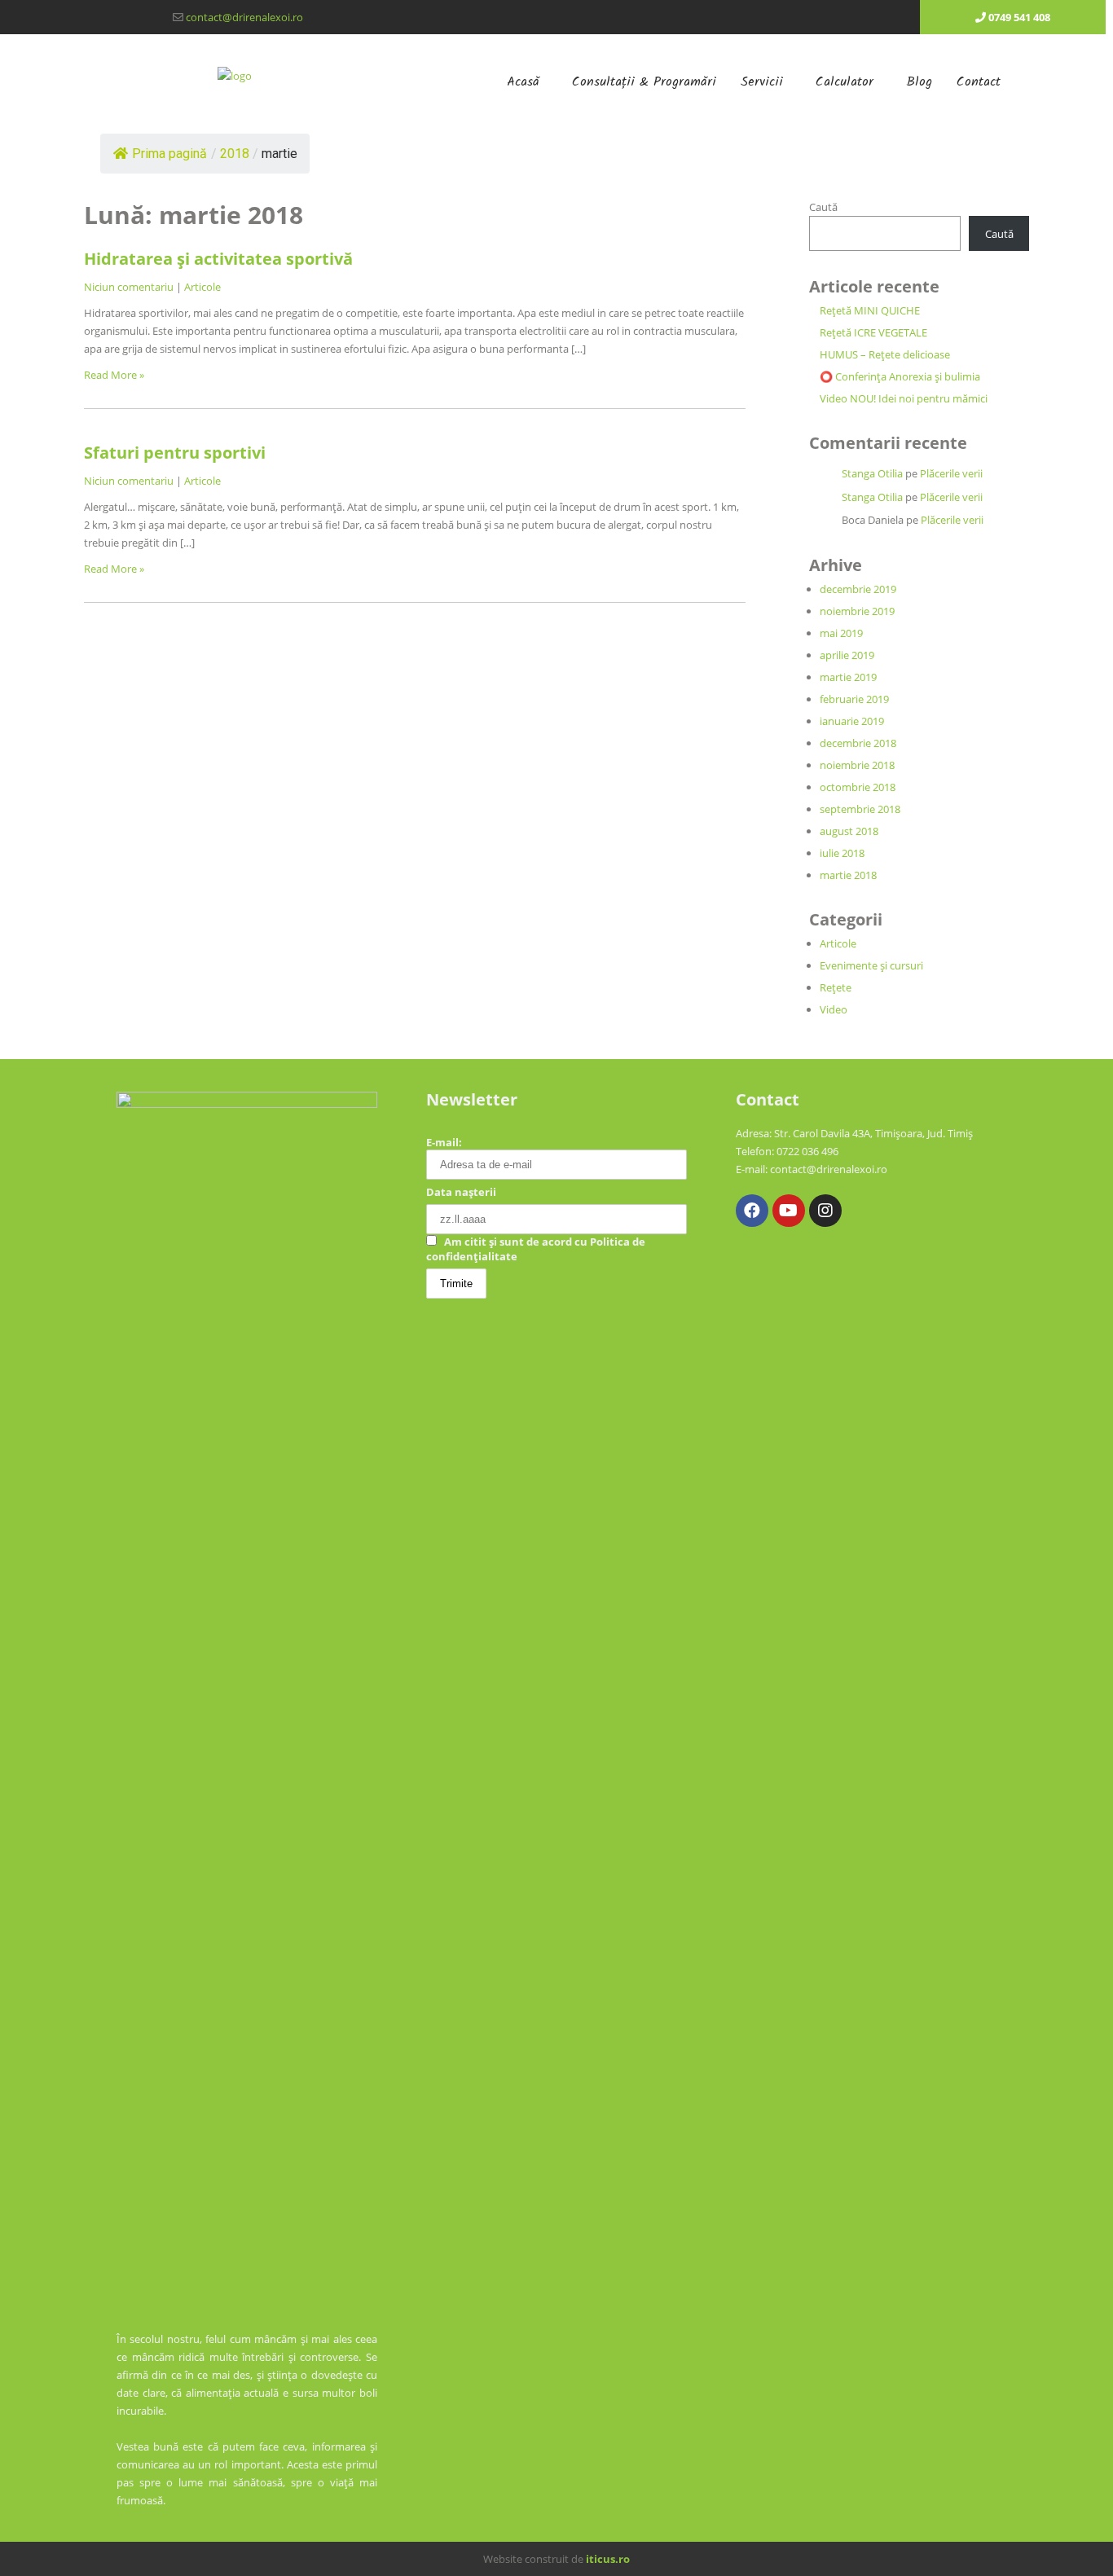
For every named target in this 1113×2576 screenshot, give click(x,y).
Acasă (523, 82)
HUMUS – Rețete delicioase (885, 354)
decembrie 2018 (858, 743)
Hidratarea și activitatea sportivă (218, 259)
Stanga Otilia (872, 473)
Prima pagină (169, 154)
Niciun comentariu (129, 287)
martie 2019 (848, 677)
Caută (823, 207)
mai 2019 (841, 633)
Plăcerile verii (951, 473)
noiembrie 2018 (857, 765)
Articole (202, 287)
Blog (919, 82)
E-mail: (444, 1142)
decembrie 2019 (858, 589)
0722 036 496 (807, 1151)
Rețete (836, 987)
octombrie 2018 (858, 787)
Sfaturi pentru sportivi (175, 453)
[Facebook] (752, 1211)
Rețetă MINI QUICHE (870, 310)
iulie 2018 (842, 853)
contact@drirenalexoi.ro (244, 17)
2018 (235, 154)
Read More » (114, 375)
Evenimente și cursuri (871, 965)
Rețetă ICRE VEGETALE (873, 332)
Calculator (845, 82)
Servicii (762, 82)
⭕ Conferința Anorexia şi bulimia (900, 376)
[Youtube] (789, 1211)
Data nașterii (461, 1192)
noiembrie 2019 (857, 611)
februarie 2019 (854, 699)
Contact (979, 82)
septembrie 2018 (860, 809)
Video (834, 1009)
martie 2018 (848, 875)
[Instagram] (825, 1211)
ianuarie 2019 (852, 721)
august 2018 (849, 831)
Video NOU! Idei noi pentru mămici (904, 398)
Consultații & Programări (644, 82)
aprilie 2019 (847, 655)
